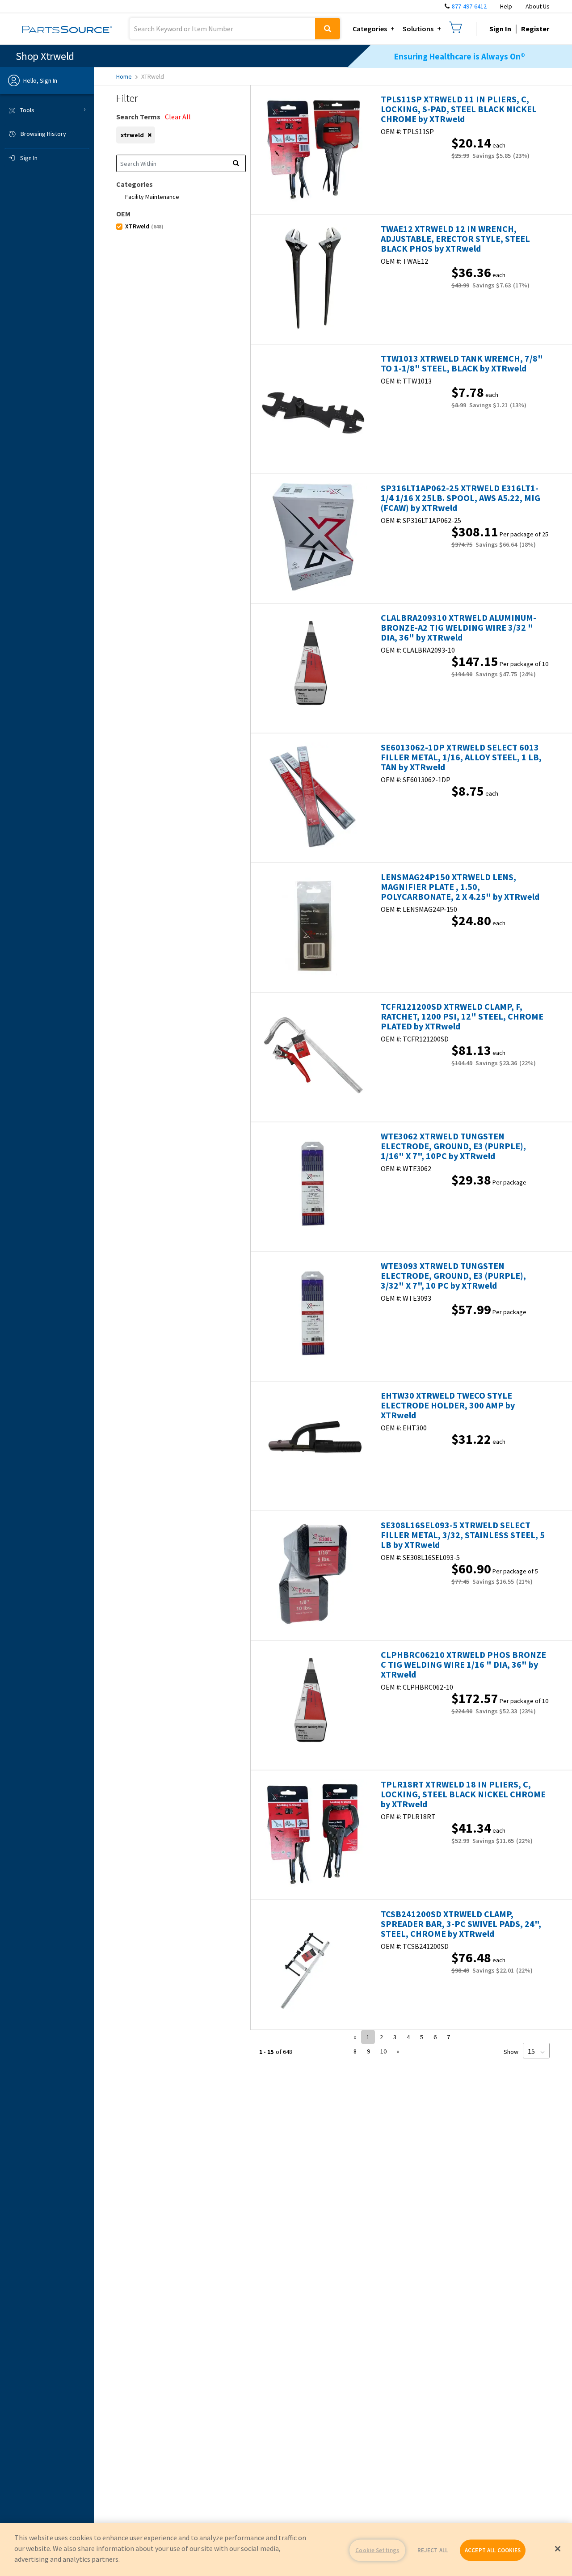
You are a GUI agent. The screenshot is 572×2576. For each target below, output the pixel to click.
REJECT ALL (433, 2550)
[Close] (558, 2549)
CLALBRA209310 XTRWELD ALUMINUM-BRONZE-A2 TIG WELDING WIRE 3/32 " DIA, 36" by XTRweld (458, 628)
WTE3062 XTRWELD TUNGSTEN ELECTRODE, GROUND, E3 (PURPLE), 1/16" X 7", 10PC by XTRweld (453, 1146)
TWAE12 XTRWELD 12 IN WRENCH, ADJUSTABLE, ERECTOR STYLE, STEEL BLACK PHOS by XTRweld (455, 239)
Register (535, 29)
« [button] (355, 2037)
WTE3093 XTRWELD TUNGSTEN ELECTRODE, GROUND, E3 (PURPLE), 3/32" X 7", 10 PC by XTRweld (453, 1276)
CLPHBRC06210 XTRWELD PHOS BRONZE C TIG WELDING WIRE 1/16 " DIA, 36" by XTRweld (463, 1665)
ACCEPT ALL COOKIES (493, 2550)
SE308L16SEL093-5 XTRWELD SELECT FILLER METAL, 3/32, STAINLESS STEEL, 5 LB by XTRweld (463, 1535)
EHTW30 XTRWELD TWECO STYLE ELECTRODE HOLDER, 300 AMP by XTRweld (448, 1405)
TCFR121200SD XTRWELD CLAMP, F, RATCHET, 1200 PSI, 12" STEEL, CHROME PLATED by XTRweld (462, 1016)
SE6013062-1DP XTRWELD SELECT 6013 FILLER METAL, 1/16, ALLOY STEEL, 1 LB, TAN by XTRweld (461, 757)
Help (506, 6)
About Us (538, 6)
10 (383, 2051)
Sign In (500, 29)
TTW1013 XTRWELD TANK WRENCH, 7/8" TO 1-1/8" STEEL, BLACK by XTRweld (462, 363)
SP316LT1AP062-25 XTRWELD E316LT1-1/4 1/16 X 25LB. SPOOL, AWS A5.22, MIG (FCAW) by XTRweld (461, 498)
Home (124, 76)
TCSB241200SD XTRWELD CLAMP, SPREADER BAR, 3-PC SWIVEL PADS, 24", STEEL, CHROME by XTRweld (461, 1924)
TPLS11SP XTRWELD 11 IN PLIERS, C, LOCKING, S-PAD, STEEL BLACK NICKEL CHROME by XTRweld (459, 109)
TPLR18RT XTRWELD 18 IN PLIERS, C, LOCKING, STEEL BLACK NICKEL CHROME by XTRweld (463, 1794)
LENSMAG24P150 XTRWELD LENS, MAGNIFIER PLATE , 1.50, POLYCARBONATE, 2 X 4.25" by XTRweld (460, 887)
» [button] (398, 2051)
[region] (286, 2550)
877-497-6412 (469, 6)
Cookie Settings (377, 2550)
